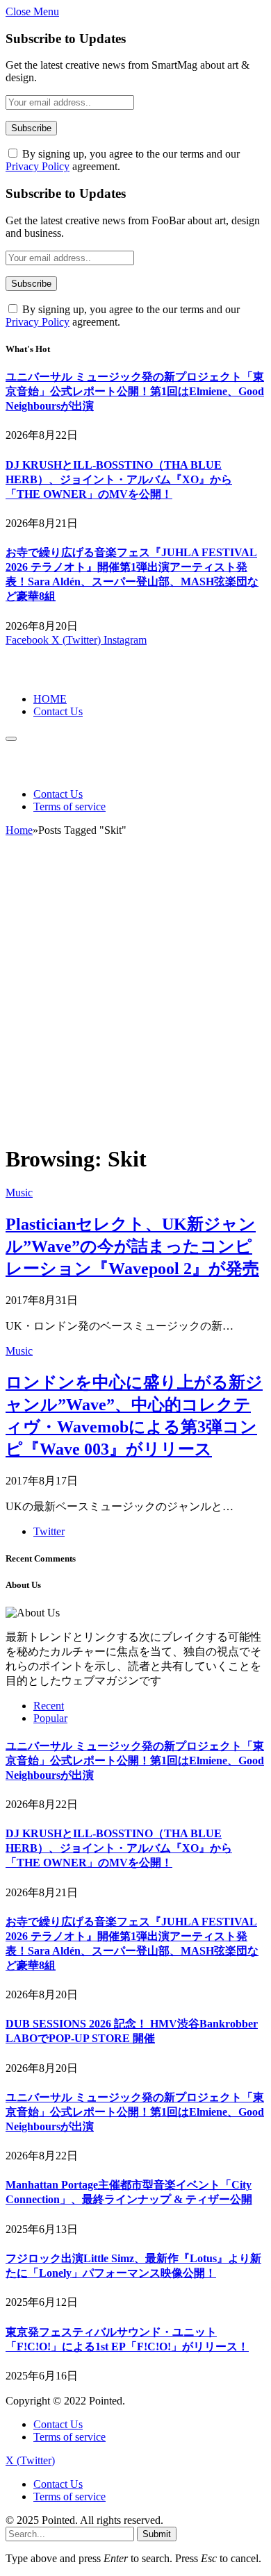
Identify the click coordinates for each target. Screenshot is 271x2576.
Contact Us (58, 711)
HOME (50, 699)
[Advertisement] (135, 996)
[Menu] (11, 739)
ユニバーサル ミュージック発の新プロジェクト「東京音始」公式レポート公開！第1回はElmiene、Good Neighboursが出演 (135, 391)
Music (19, 1193)
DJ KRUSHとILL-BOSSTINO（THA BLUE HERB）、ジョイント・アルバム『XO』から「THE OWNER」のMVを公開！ (119, 479)
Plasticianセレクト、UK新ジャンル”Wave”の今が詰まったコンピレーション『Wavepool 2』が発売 (132, 1246)
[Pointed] (52, 675)
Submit (157, 2534)
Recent (49, 1706)
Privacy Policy (38, 166)
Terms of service (69, 806)
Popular (50, 1718)
